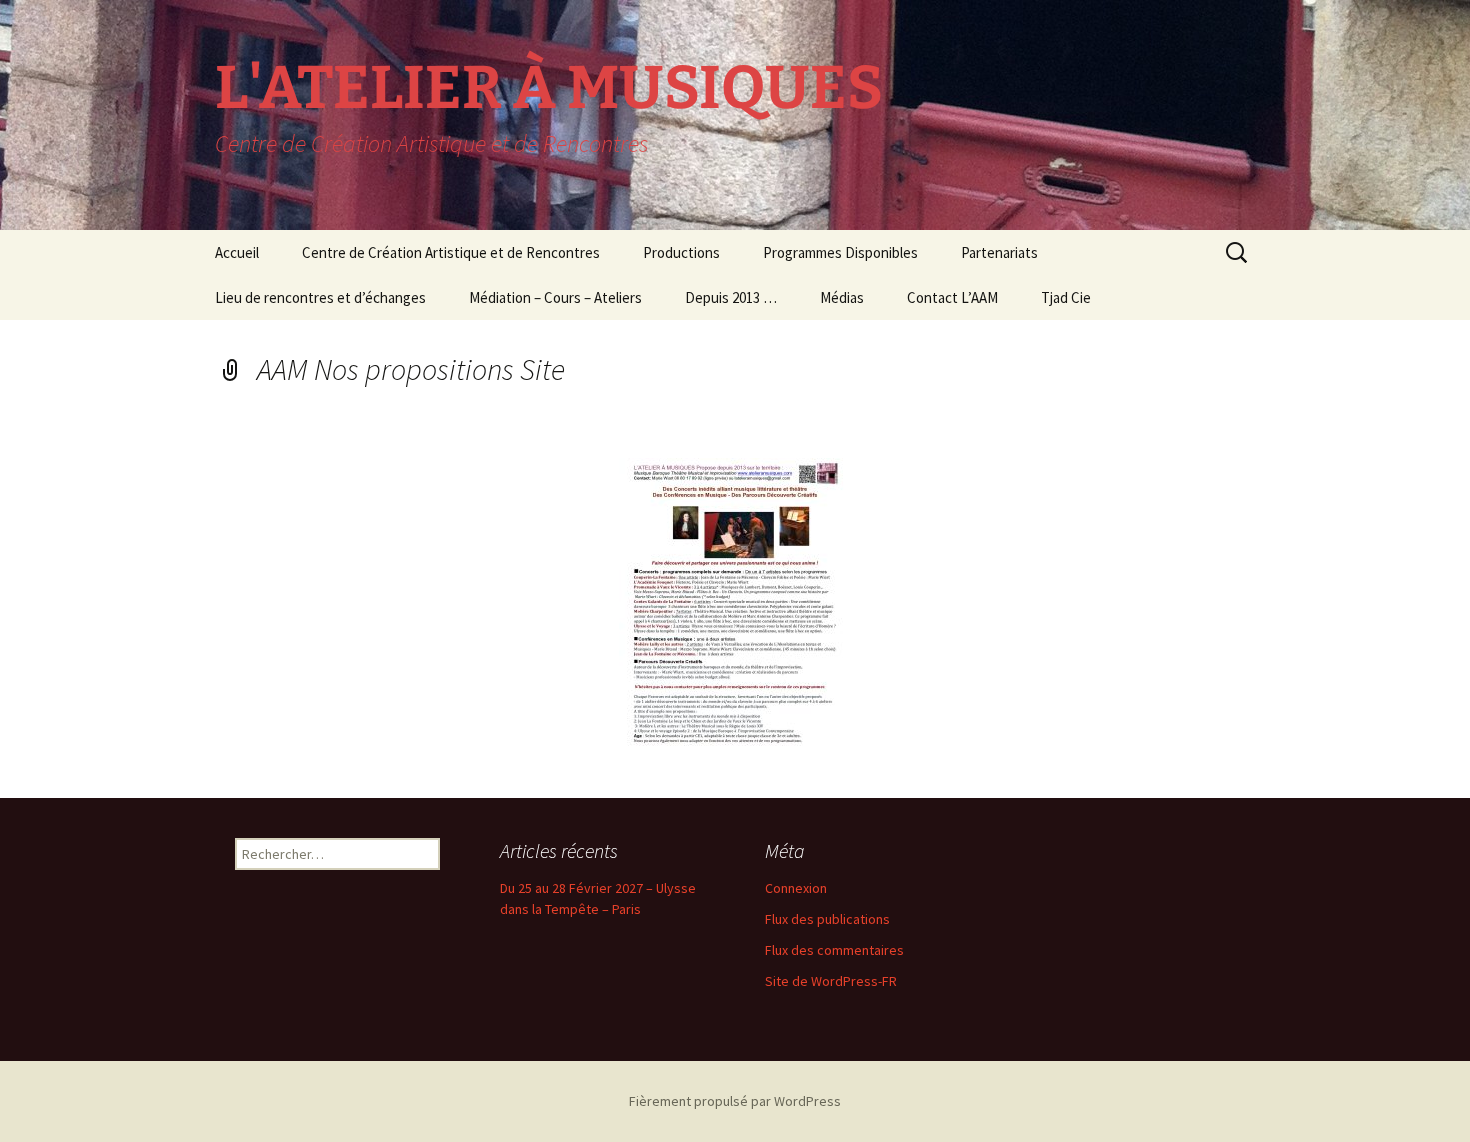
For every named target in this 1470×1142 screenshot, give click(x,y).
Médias (842, 297)
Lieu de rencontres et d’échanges (320, 297)
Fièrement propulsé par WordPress (735, 1101)
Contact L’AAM (952, 297)
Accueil (237, 252)
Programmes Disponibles (840, 252)
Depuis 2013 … (731, 297)
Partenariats (999, 252)
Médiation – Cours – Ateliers (555, 297)
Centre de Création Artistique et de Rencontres (451, 252)
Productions (681, 252)
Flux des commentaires (834, 950)
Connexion (796, 888)
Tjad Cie (1066, 297)
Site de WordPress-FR (831, 981)
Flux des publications (827, 919)
